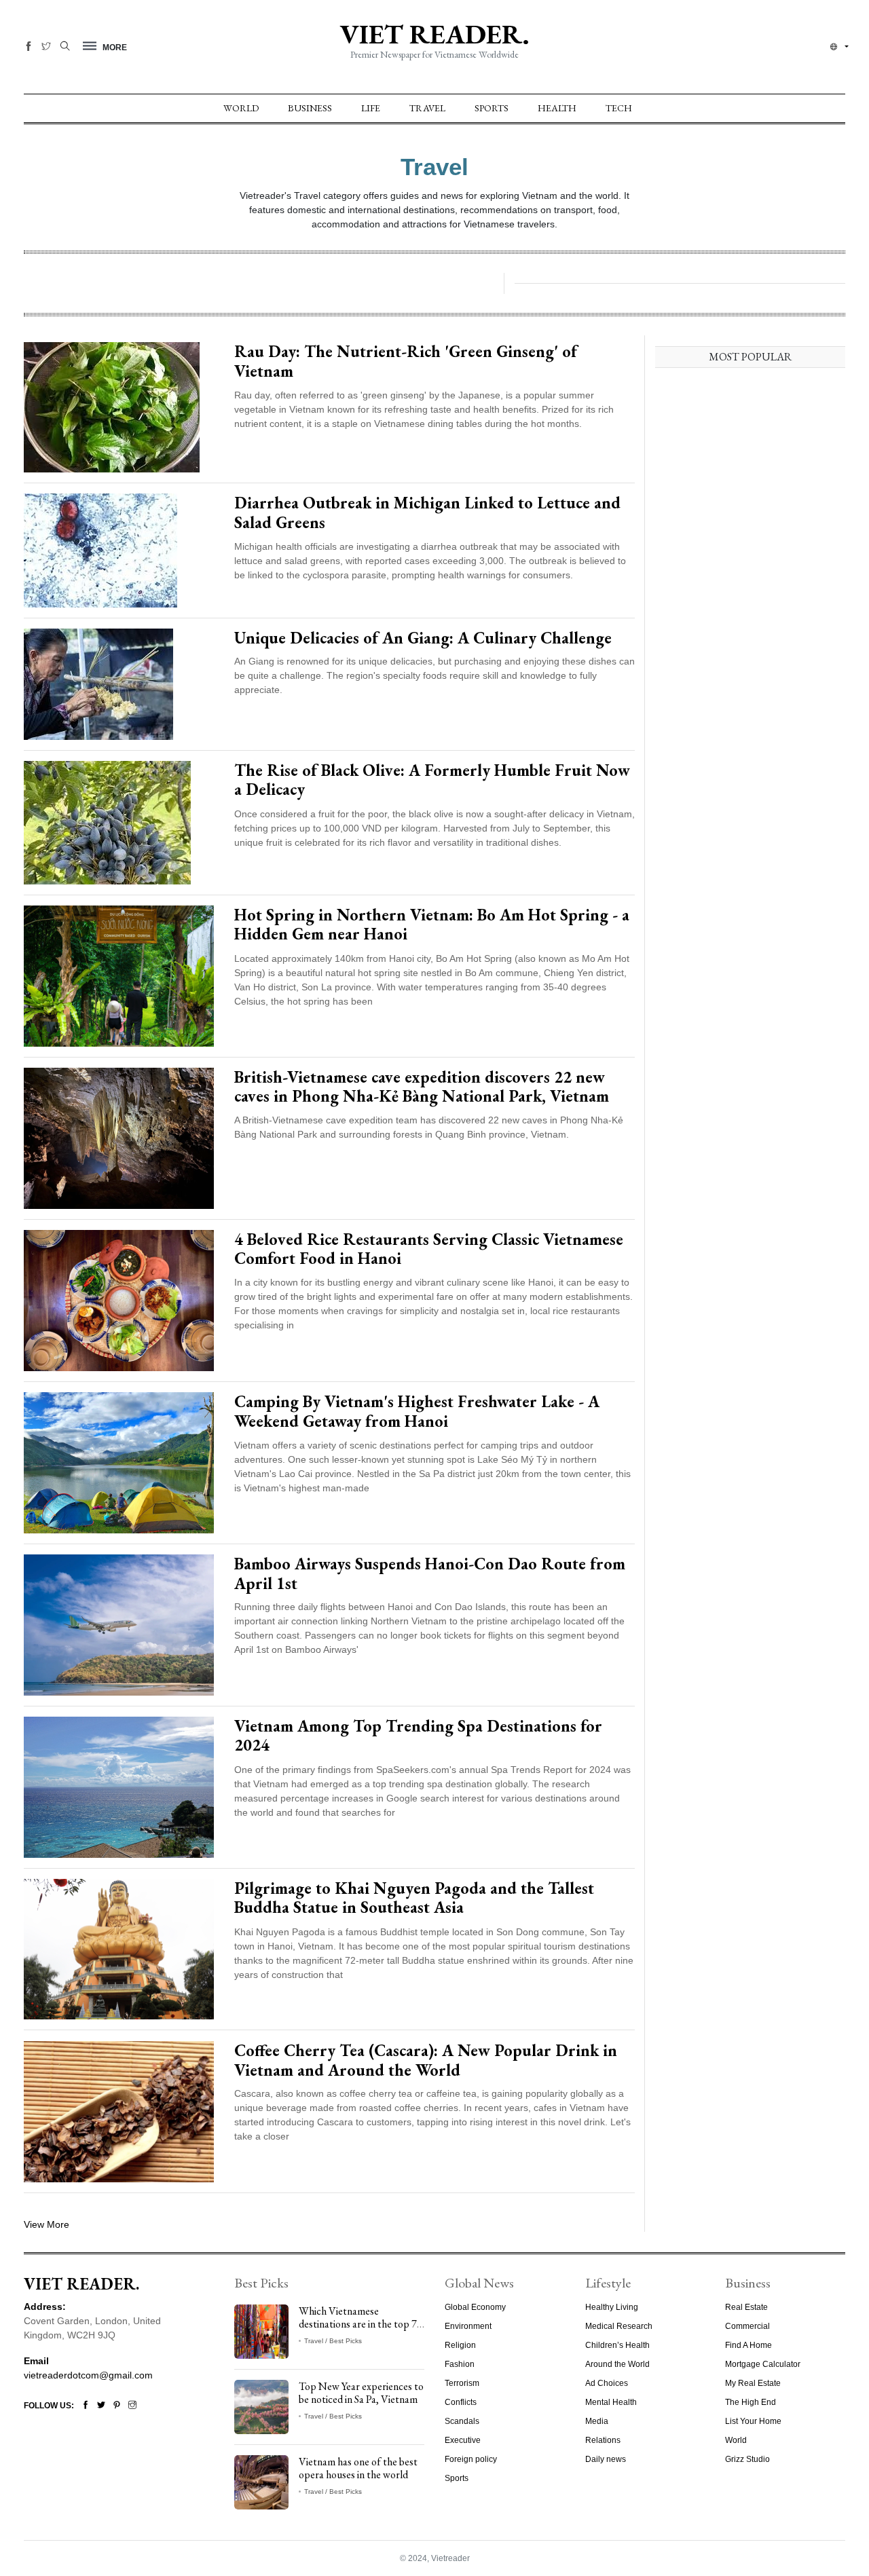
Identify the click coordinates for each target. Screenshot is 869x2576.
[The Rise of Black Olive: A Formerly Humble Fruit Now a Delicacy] (107, 822)
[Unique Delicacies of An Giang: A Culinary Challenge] (98, 684)
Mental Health (611, 2402)
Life (371, 108)
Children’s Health (617, 2345)
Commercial (747, 2326)
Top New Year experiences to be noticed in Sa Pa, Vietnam (361, 2393)
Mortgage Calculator (763, 2364)
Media (597, 2421)
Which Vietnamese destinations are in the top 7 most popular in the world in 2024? (359, 2331)
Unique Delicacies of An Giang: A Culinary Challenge (423, 638)
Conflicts (461, 2402)
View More (47, 2224)
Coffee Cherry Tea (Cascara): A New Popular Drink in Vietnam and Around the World (426, 2060)
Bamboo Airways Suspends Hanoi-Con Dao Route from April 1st (430, 1573)
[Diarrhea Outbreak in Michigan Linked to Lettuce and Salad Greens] (100, 550)
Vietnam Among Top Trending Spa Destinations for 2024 (418, 1736)
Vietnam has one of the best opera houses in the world (358, 2468)
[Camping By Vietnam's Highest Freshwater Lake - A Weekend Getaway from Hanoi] (119, 1462)
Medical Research (619, 2326)
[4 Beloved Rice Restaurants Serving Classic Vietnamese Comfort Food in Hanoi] (119, 1300)
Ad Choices (607, 2383)
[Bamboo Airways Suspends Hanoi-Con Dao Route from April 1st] (119, 1624)
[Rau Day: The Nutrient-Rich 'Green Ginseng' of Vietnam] (112, 407)
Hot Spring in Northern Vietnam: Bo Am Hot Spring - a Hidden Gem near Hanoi (432, 925)
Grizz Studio (747, 2459)
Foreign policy (471, 2459)
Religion (460, 2345)
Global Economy (475, 2307)
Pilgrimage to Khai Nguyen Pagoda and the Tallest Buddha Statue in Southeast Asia (414, 1898)
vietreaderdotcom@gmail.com (88, 2375)
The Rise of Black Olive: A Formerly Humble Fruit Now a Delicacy (432, 780)
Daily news (606, 2459)
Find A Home (748, 2345)
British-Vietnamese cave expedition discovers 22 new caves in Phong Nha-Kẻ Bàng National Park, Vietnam (422, 1087)
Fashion (460, 2364)
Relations (603, 2440)
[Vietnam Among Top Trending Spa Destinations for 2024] (119, 1787)
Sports (492, 108)
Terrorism (462, 2383)
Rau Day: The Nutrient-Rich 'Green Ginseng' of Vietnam (406, 361)
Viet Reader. (434, 34)
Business (310, 108)
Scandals (462, 2421)
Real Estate (746, 2307)
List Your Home (753, 2421)
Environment (468, 2326)
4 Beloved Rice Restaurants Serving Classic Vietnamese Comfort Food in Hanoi (429, 1249)
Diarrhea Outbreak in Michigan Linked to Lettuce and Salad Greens (427, 512)
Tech (619, 108)
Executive (463, 2440)
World (241, 108)
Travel (427, 108)
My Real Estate (753, 2383)
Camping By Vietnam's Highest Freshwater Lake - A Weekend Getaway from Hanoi (417, 1411)
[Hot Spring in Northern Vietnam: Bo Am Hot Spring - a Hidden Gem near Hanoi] (119, 975)
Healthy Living (612, 2307)
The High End (751, 2402)
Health (557, 108)
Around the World (617, 2364)
